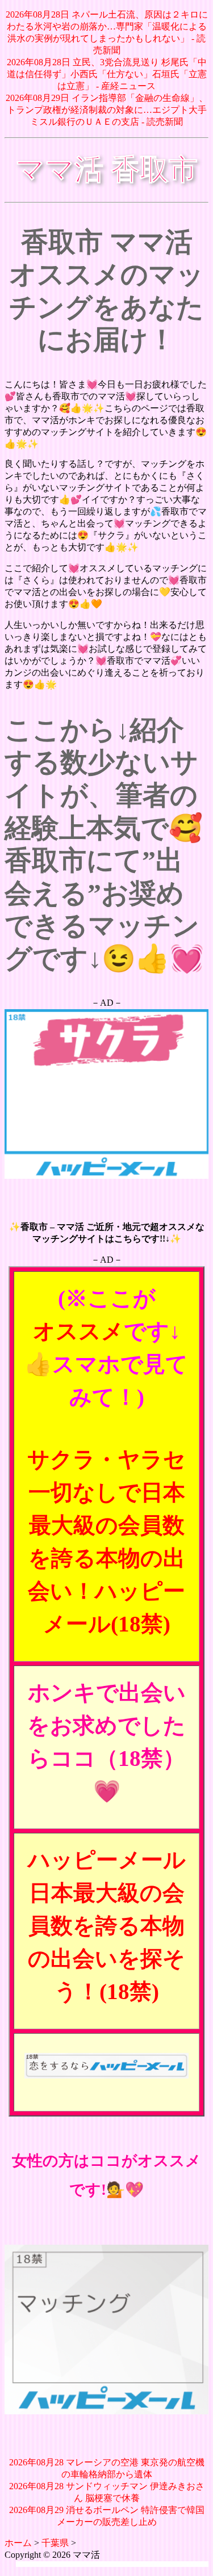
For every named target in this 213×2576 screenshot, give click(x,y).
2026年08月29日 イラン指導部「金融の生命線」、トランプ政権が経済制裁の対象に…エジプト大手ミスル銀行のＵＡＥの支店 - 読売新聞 (107, 110)
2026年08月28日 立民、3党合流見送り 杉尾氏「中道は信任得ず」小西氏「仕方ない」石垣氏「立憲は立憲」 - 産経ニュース (107, 74)
